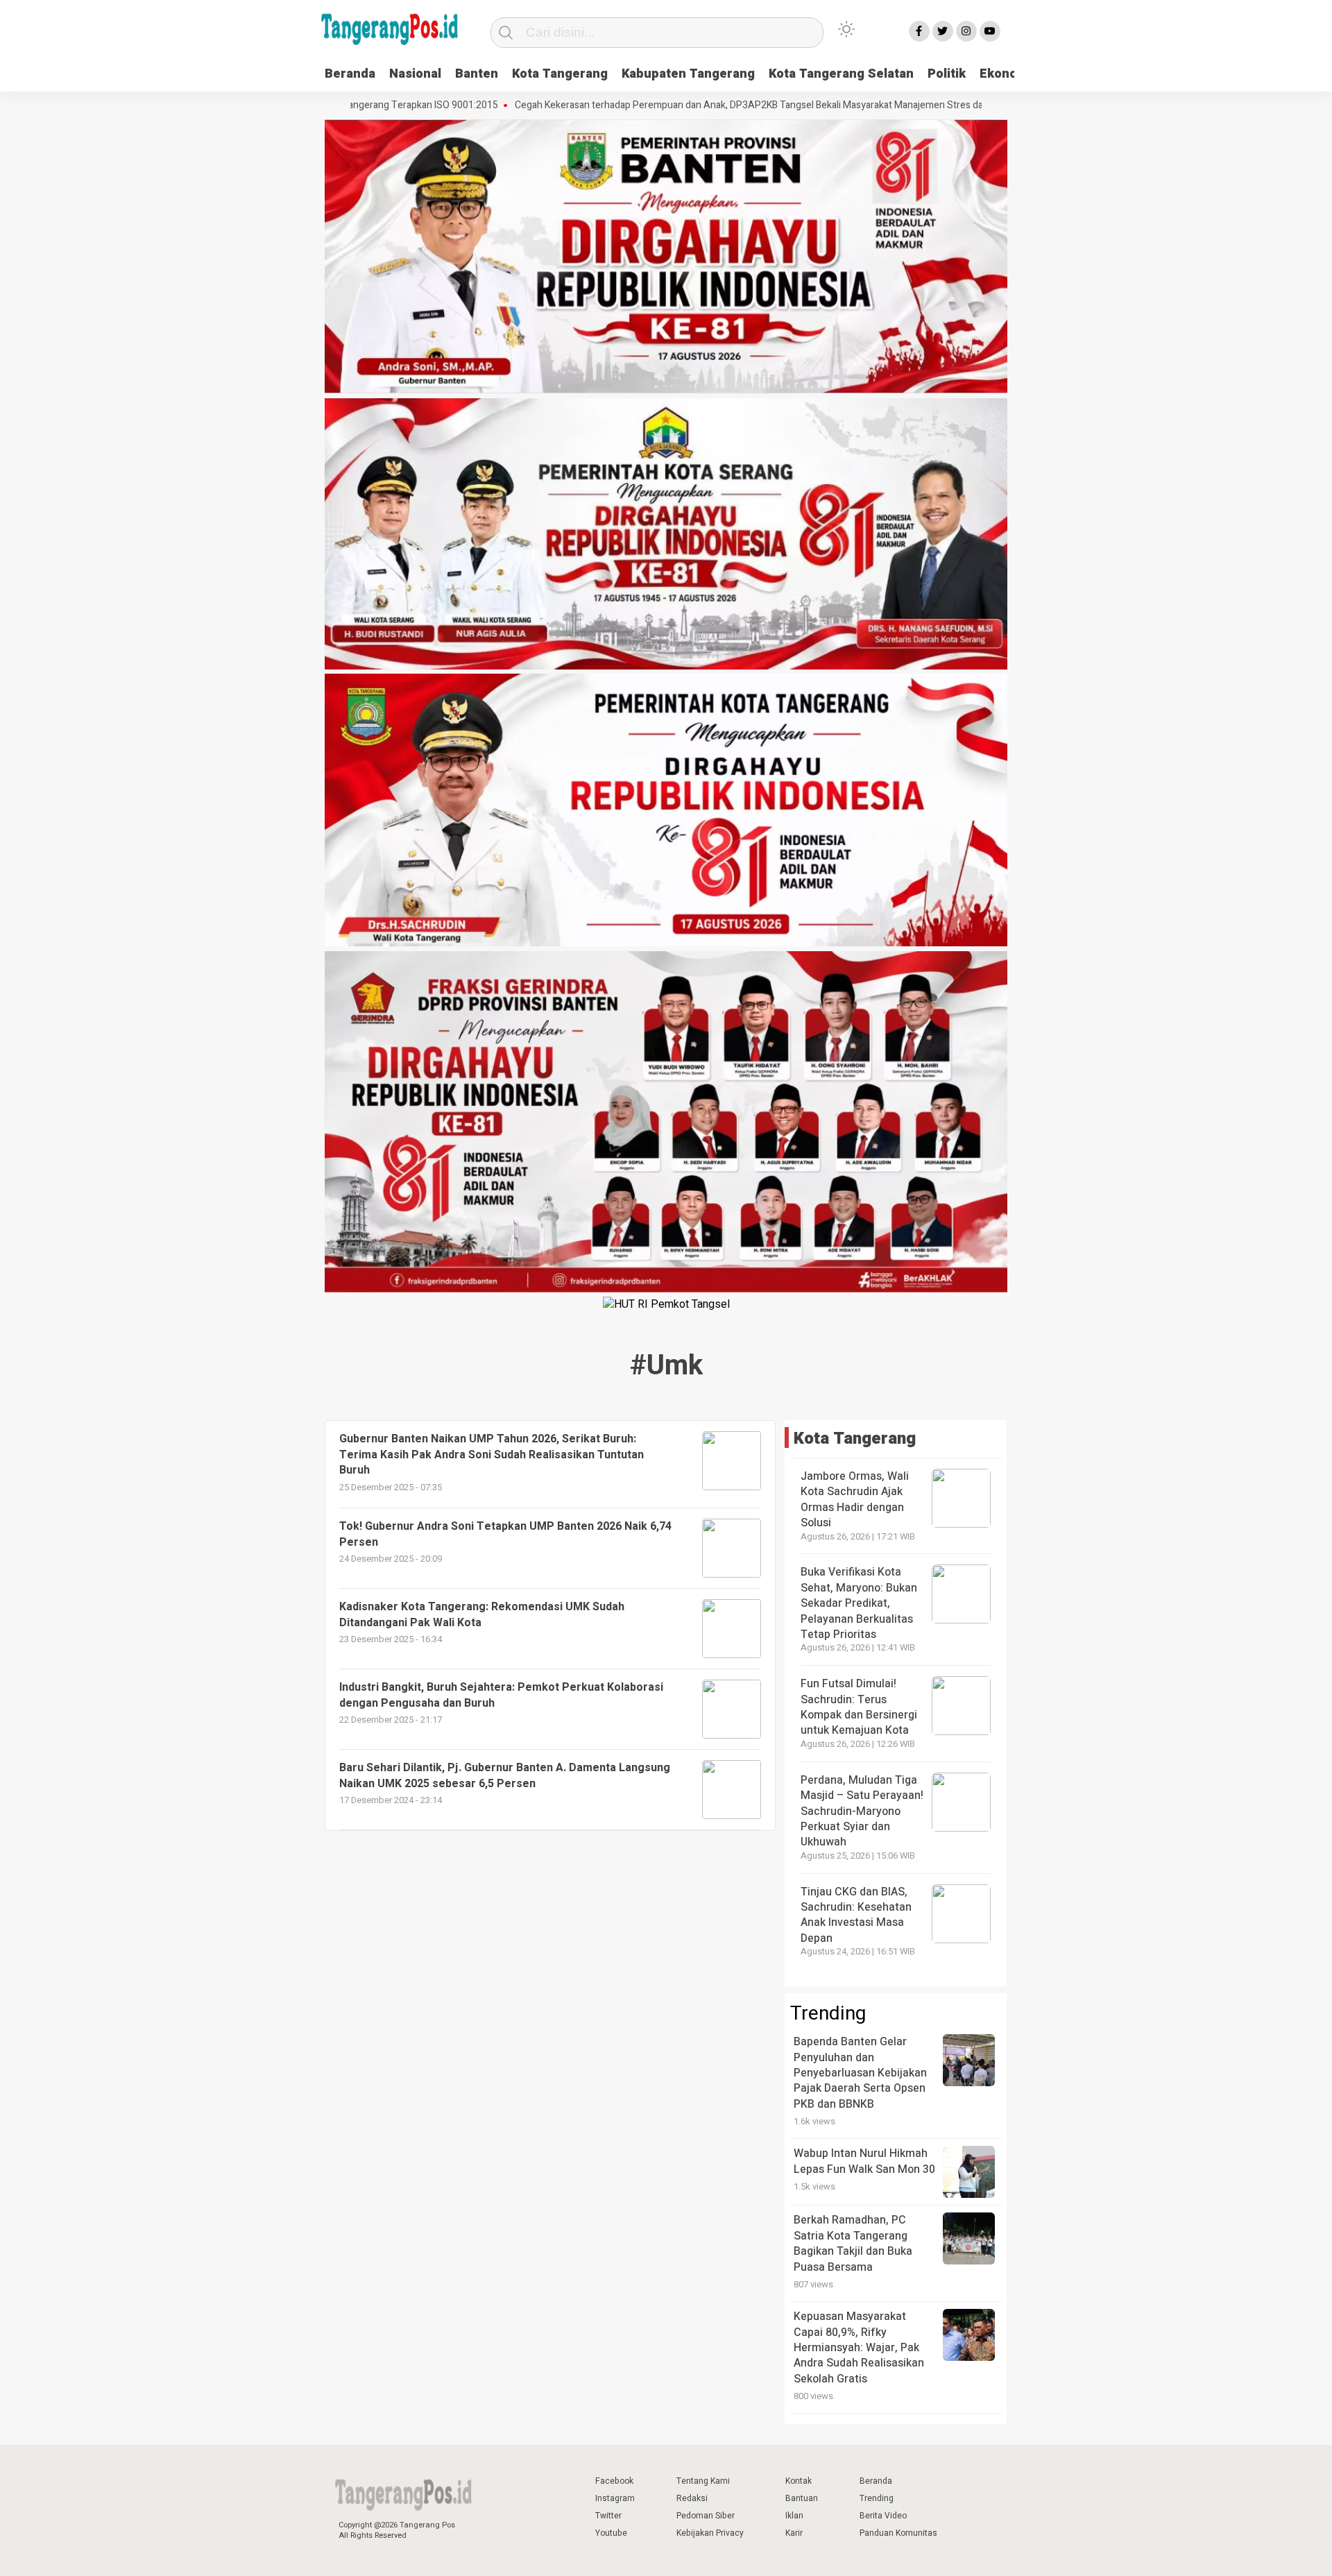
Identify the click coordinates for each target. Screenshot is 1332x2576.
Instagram (615, 2498)
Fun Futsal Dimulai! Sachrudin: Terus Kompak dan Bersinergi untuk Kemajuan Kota (859, 1707)
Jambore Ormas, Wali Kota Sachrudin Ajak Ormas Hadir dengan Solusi (855, 1500)
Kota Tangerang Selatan (841, 74)
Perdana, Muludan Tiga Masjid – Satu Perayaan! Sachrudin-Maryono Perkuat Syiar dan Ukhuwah (862, 1811)
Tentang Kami (703, 2481)
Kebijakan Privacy (710, 2533)
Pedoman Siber (706, 2516)
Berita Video (883, 2516)
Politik (947, 74)
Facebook (614, 2481)
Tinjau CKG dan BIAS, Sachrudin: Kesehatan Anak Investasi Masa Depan (856, 1915)
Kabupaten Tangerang (688, 74)
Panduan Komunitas (898, 2533)
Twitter (608, 2516)
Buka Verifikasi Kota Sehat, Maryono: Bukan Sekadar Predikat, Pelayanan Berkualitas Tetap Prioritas (859, 1603)
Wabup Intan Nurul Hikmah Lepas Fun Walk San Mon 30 (864, 2161)
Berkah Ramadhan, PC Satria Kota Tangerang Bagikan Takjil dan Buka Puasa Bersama (853, 2243)
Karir (794, 2533)
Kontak (799, 2481)
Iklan (794, 2516)
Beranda (350, 74)
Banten (477, 74)
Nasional (415, 74)
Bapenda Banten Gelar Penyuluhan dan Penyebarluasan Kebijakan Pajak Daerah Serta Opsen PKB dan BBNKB (860, 2073)
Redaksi (692, 2498)
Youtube (611, 2533)
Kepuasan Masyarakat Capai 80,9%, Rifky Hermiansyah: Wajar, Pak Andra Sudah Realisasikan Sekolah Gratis (859, 2348)
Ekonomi (1006, 74)
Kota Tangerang (560, 74)
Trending (877, 2498)
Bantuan (802, 2498)
